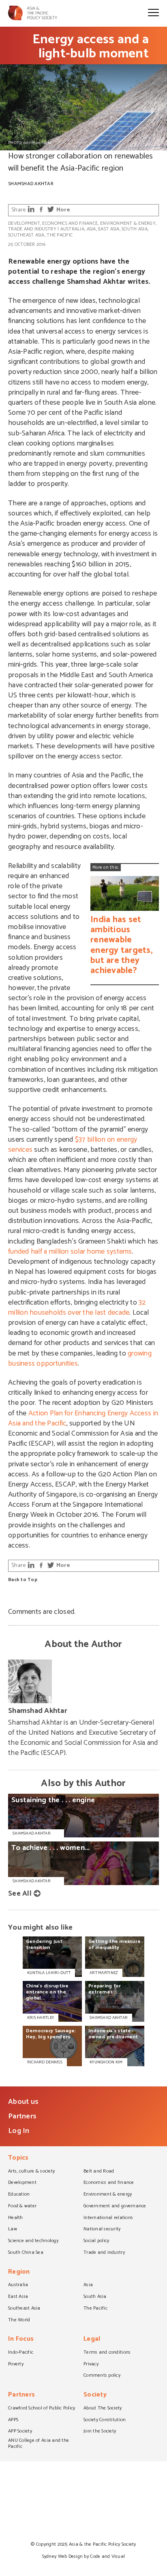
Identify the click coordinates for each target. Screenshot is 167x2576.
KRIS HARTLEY (41, 2018)
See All (20, 1894)
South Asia (135, 229)
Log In (19, 2131)
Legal (92, 2340)
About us (23, 2102)
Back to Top (23, 1580)
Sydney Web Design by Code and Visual (84, 2556)
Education (19, 2195)
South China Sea (26, 2253)
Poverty (16, 2365)
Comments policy (102, 2376)
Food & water (22, 2206)
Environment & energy (128, 223)
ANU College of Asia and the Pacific (39, 2444)
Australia (72, 229)
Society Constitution (105, 2420)
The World (19, 2321)
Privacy (91, 2365)
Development (24, 223)
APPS (13, 2420)
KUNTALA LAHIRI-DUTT (49, 1973)
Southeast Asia (26, 235)
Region (19, 2273)
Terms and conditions (107, 2353)
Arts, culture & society (31, 2172)
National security (102, 2230)
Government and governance (115, 2206)
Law (13, 2230)
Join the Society (100, 2432)
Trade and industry (32, 229)
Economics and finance (70, 223)
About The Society (103, 2409)
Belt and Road (99, 2172)
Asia (91, 229)
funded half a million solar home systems (70, 1252)
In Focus (21, 2340)
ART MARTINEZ (104, 1973)
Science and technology (33, 2241)
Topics (18, 2159)
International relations (108, 2218)
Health (16, 2218)
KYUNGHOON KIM (106, 2062)
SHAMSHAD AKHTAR (109, 2018)
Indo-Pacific (21, 2353)
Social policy (96, 2241)
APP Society (20, 2432)
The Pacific (60, 235)
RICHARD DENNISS (45, 2062)
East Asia (109, 229)
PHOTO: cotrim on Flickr (30, 143)
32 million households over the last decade (77, 1308)
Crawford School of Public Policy (42, 2409)
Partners (22, 2116)
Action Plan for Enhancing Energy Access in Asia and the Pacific (83, 1418)
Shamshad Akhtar (31, 184)
